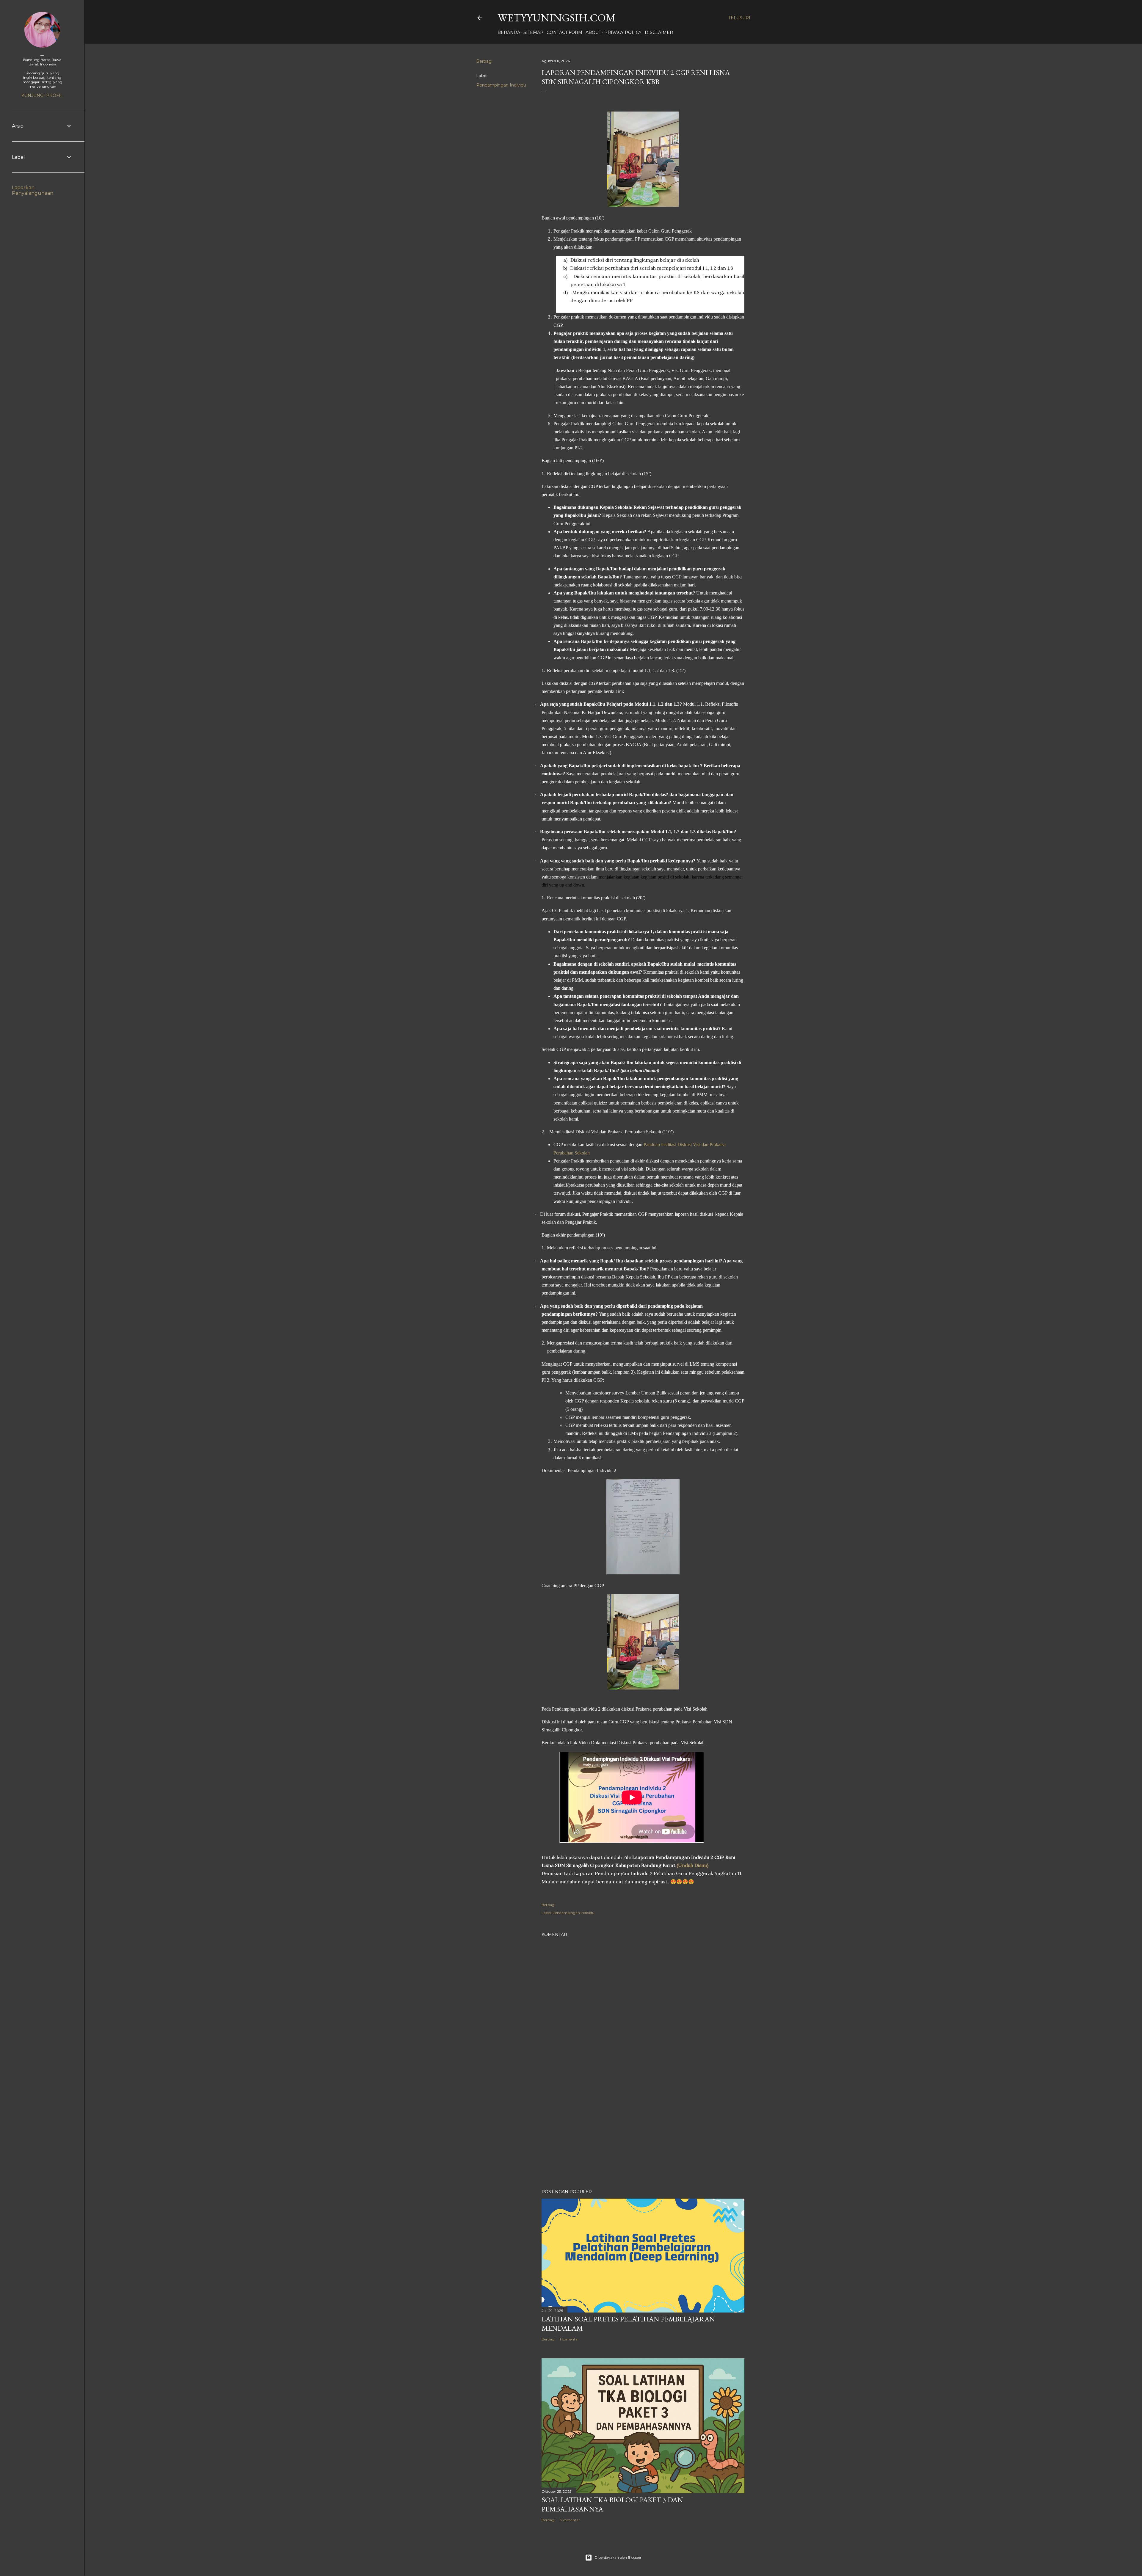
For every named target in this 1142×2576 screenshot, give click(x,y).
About (593, 32)
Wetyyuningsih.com (557, 18)
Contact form (564, 32)
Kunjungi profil (42, 95)
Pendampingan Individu (501, 85)
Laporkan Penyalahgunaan (33, 190)
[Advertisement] (643, 2133)
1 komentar (569, 2339)
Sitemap (533, 32)
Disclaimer (659, 32)
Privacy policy (623, 32)
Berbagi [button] (484, 61)
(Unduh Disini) (692, 1865)
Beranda (509, 32)
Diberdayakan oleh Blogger (618, 2557)
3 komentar (570, 2520)
